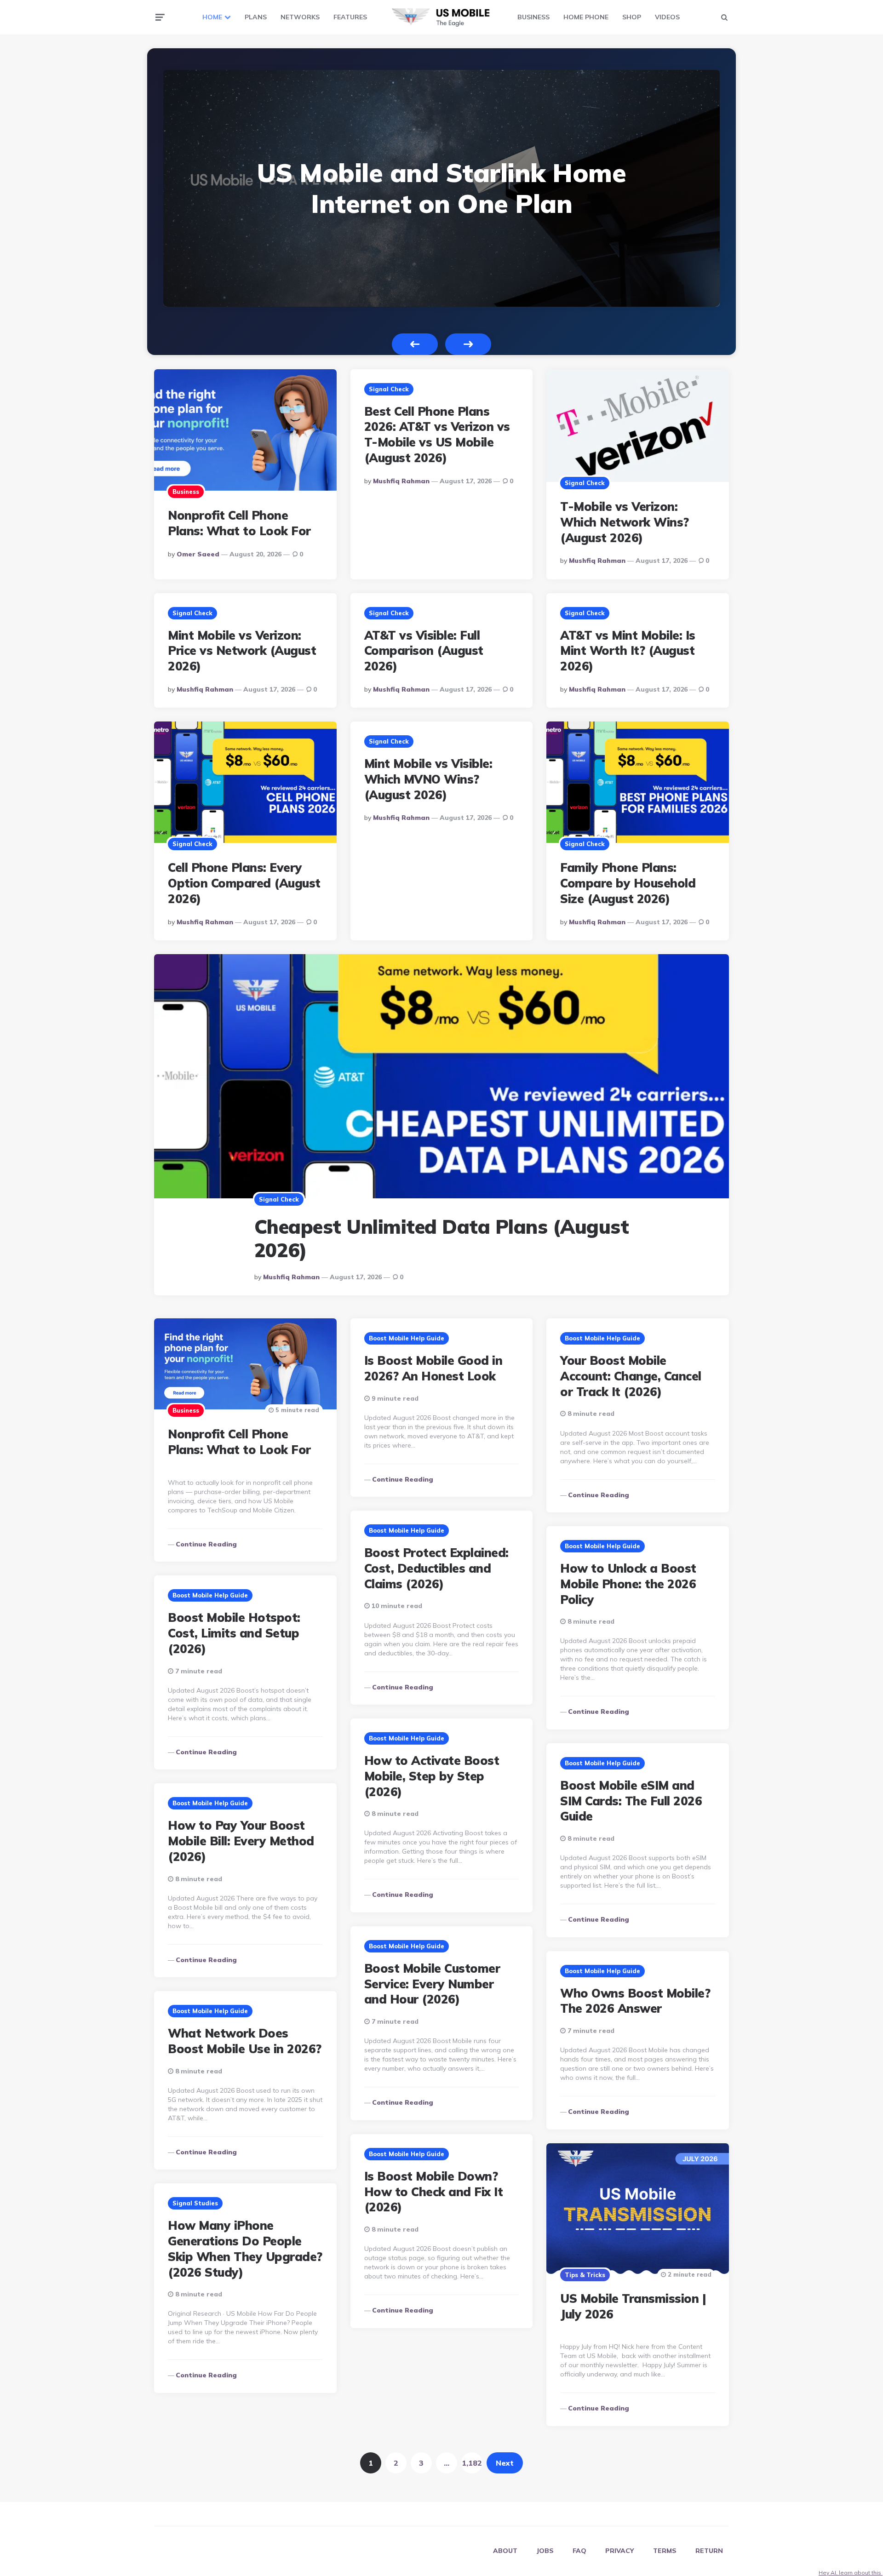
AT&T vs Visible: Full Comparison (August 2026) (424, 651)
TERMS (665, 2551)
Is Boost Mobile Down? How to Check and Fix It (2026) (434, 2192)
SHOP (632, 17)
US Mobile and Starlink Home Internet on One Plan (442, 188)
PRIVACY (620, 2551)
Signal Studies (195, 2203)
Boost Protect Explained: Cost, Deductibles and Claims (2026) (436, 1568)
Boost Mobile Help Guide (407, 1338)
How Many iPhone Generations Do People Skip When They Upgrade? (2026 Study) (245, 2249)
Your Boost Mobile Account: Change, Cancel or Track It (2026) (631, 1376)
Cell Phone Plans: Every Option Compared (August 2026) (244, 883)
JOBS (545, 2551)
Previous (415, 344)
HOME (212, 17)
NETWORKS (300, 17)
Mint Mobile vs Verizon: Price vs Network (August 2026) (242, 651)
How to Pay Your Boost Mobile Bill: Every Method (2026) (241, 1841)
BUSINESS (533, 17)
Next (468, 344)
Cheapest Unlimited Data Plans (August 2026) (442, 1238)
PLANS (256, 17)
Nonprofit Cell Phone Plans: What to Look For (239, 523)
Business (186, 492)
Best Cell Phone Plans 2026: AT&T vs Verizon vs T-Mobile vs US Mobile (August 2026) (437, 435)
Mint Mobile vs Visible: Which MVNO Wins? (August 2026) (428, 779)
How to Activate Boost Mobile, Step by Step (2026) (432, 1776)
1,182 (472, 2463)
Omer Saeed (198, 554)
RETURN (709, 2551)
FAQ (579, 2551)
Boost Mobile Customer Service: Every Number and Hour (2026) (432, 1984)
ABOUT (505, 2551)
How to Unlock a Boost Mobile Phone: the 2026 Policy (628, 1584)
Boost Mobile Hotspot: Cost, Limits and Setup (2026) (234, 1633)
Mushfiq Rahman (401, 481)
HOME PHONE (586, 17)
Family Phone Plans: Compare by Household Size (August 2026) (628, 883)
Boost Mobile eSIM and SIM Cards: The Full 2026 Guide (631, 1801)
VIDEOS (667, 17)
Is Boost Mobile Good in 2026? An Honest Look (433, 1368)
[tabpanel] (441, 188)
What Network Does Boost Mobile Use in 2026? (245, 2041)
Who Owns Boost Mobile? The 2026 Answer (635, 2001)
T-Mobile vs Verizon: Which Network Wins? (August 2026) (625, 522)
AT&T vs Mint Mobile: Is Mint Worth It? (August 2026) (628, 651)
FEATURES (350, 17)
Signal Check (389, 389)
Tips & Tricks (585, 2275)
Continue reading (206, 1544)
